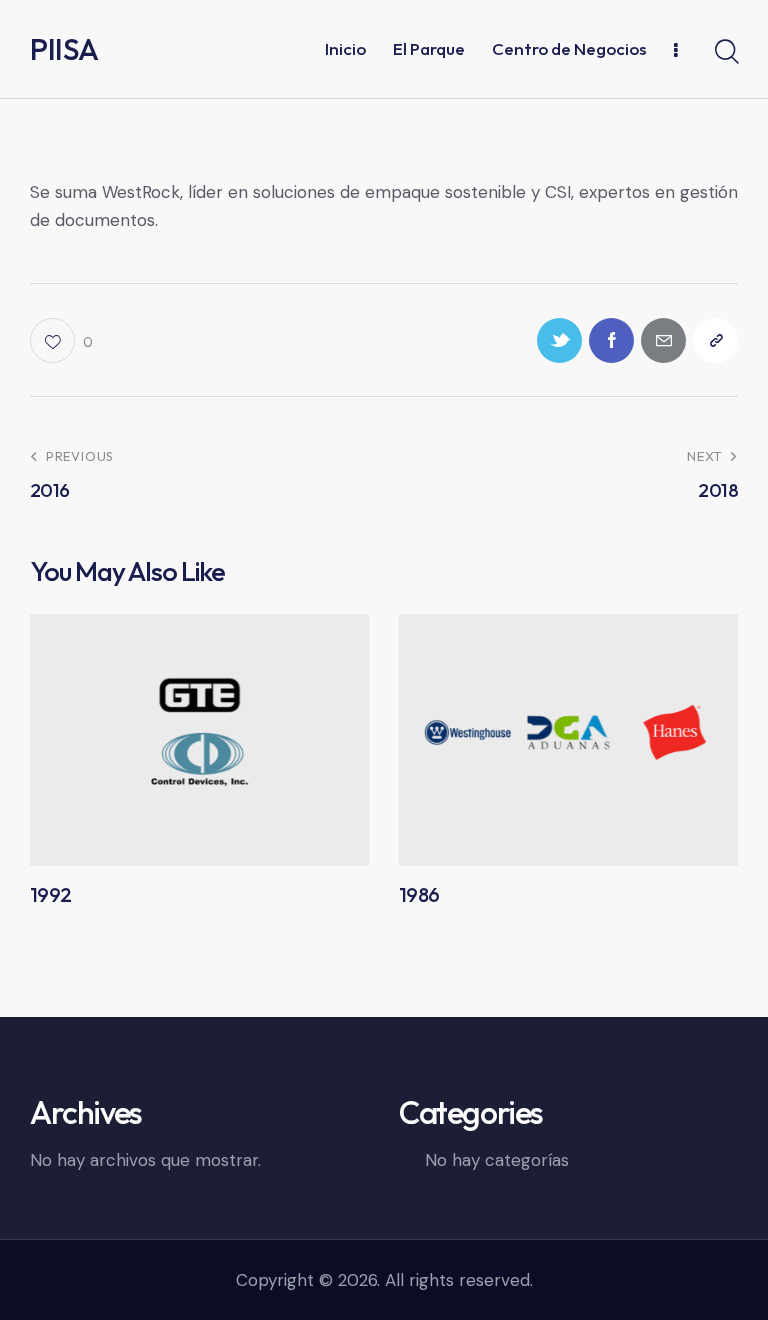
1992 (51, 895)
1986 (419, 895)
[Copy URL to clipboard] (715, 340)
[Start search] (725, 52)
